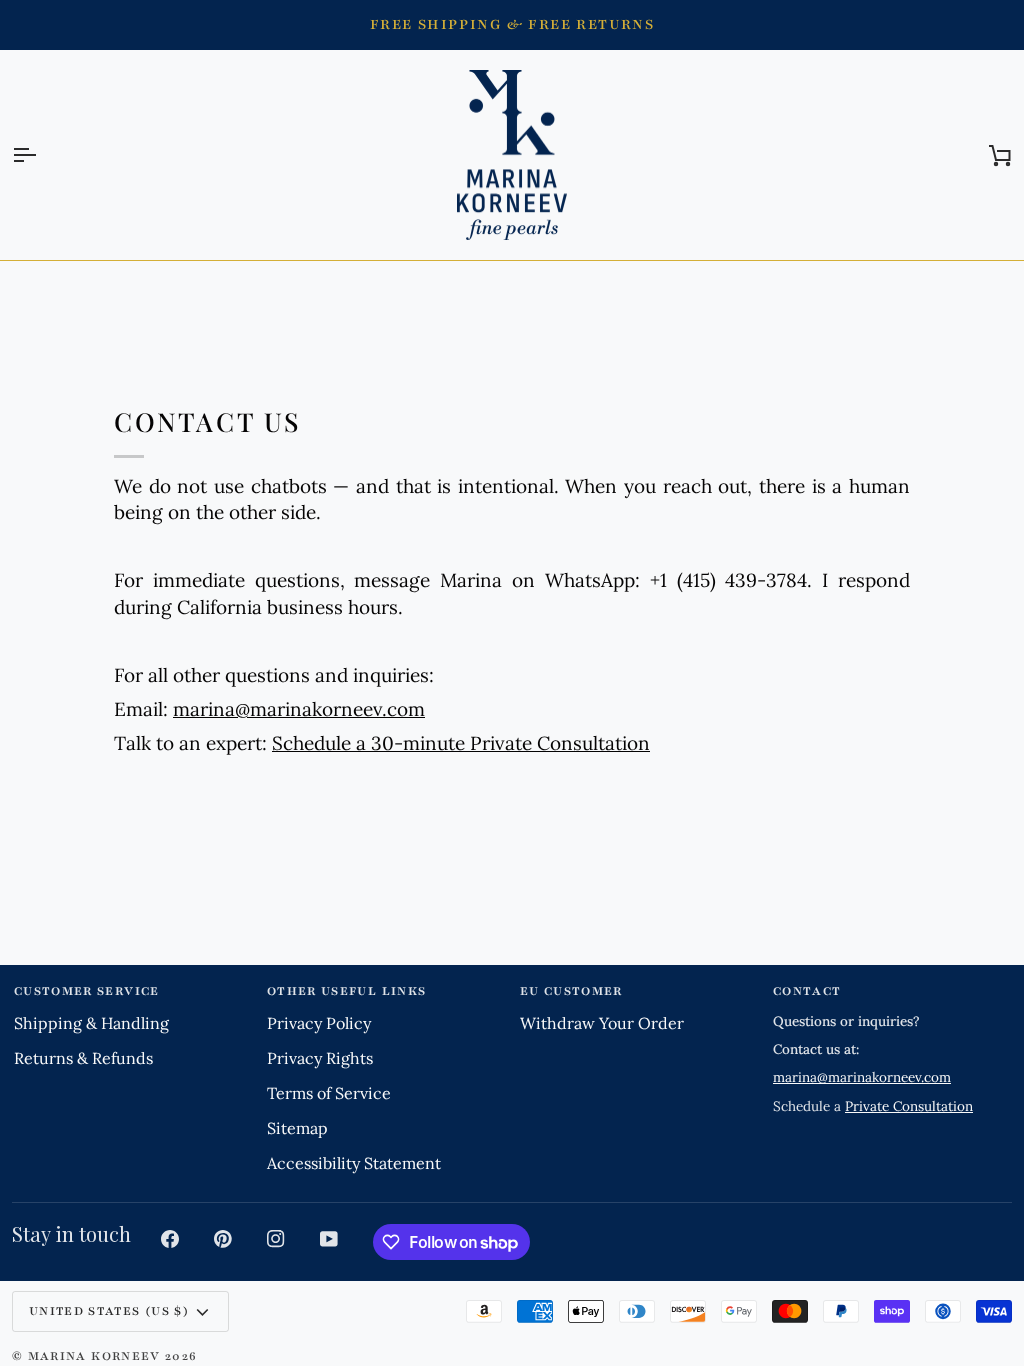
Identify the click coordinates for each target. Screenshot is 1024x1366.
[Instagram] (276, 1239)
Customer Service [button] (87, 991)
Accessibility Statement (354, 1163)
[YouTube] (329, 1239)
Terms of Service (329, 1093)
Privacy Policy (319, 1023)
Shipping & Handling (91, 1023)
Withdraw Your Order (602, 1023)
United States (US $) (109, 1311)
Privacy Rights (320, 1058)
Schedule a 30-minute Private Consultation (461, 743)
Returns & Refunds (83, 1058)
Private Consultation (909, 1106)
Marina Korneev (94, 1356)
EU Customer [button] (571, 991)
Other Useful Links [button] (346, 991)
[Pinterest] (223, 1239)
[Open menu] (42, 155)
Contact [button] (807, 991)
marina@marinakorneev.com (299, 709)
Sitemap (297, 1128)
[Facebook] (170, 1239)
